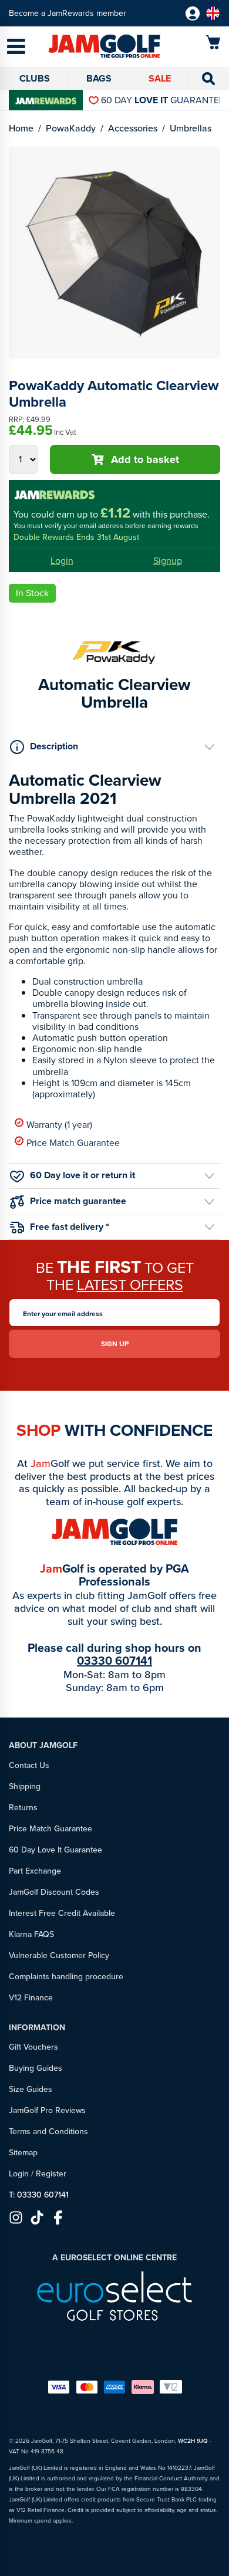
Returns (23, 1808)
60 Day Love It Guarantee (55, 1850)
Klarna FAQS (31, 1934)
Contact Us (29, 1765)
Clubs (35, 78)
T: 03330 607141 (39, 2195)
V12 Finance (31, 1998)
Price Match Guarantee (73, 1142)
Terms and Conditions (48, 2132)
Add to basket (145, 459)
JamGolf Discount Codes (54, 1892)
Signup (168, 561)
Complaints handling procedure (66, 1977)
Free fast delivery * (70, 1227)
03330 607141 (114, 1661)
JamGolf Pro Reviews (47, 2110)
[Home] (86, 47)
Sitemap (23, 2153)
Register (51, 2174)
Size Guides (31, 2089)
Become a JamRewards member (68, 13)
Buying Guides (36, 2068)
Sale (160, 78)
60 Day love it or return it (82, 1175)
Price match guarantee (78, 1200)
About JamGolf (43, 1745)
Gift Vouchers (33, 2047)
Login (62, 561)
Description (54, 746)
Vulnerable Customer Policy (59, 1955)
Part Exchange (35, 1871)
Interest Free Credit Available (62, 1913)
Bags (99, 78)
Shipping (25, 1786)
